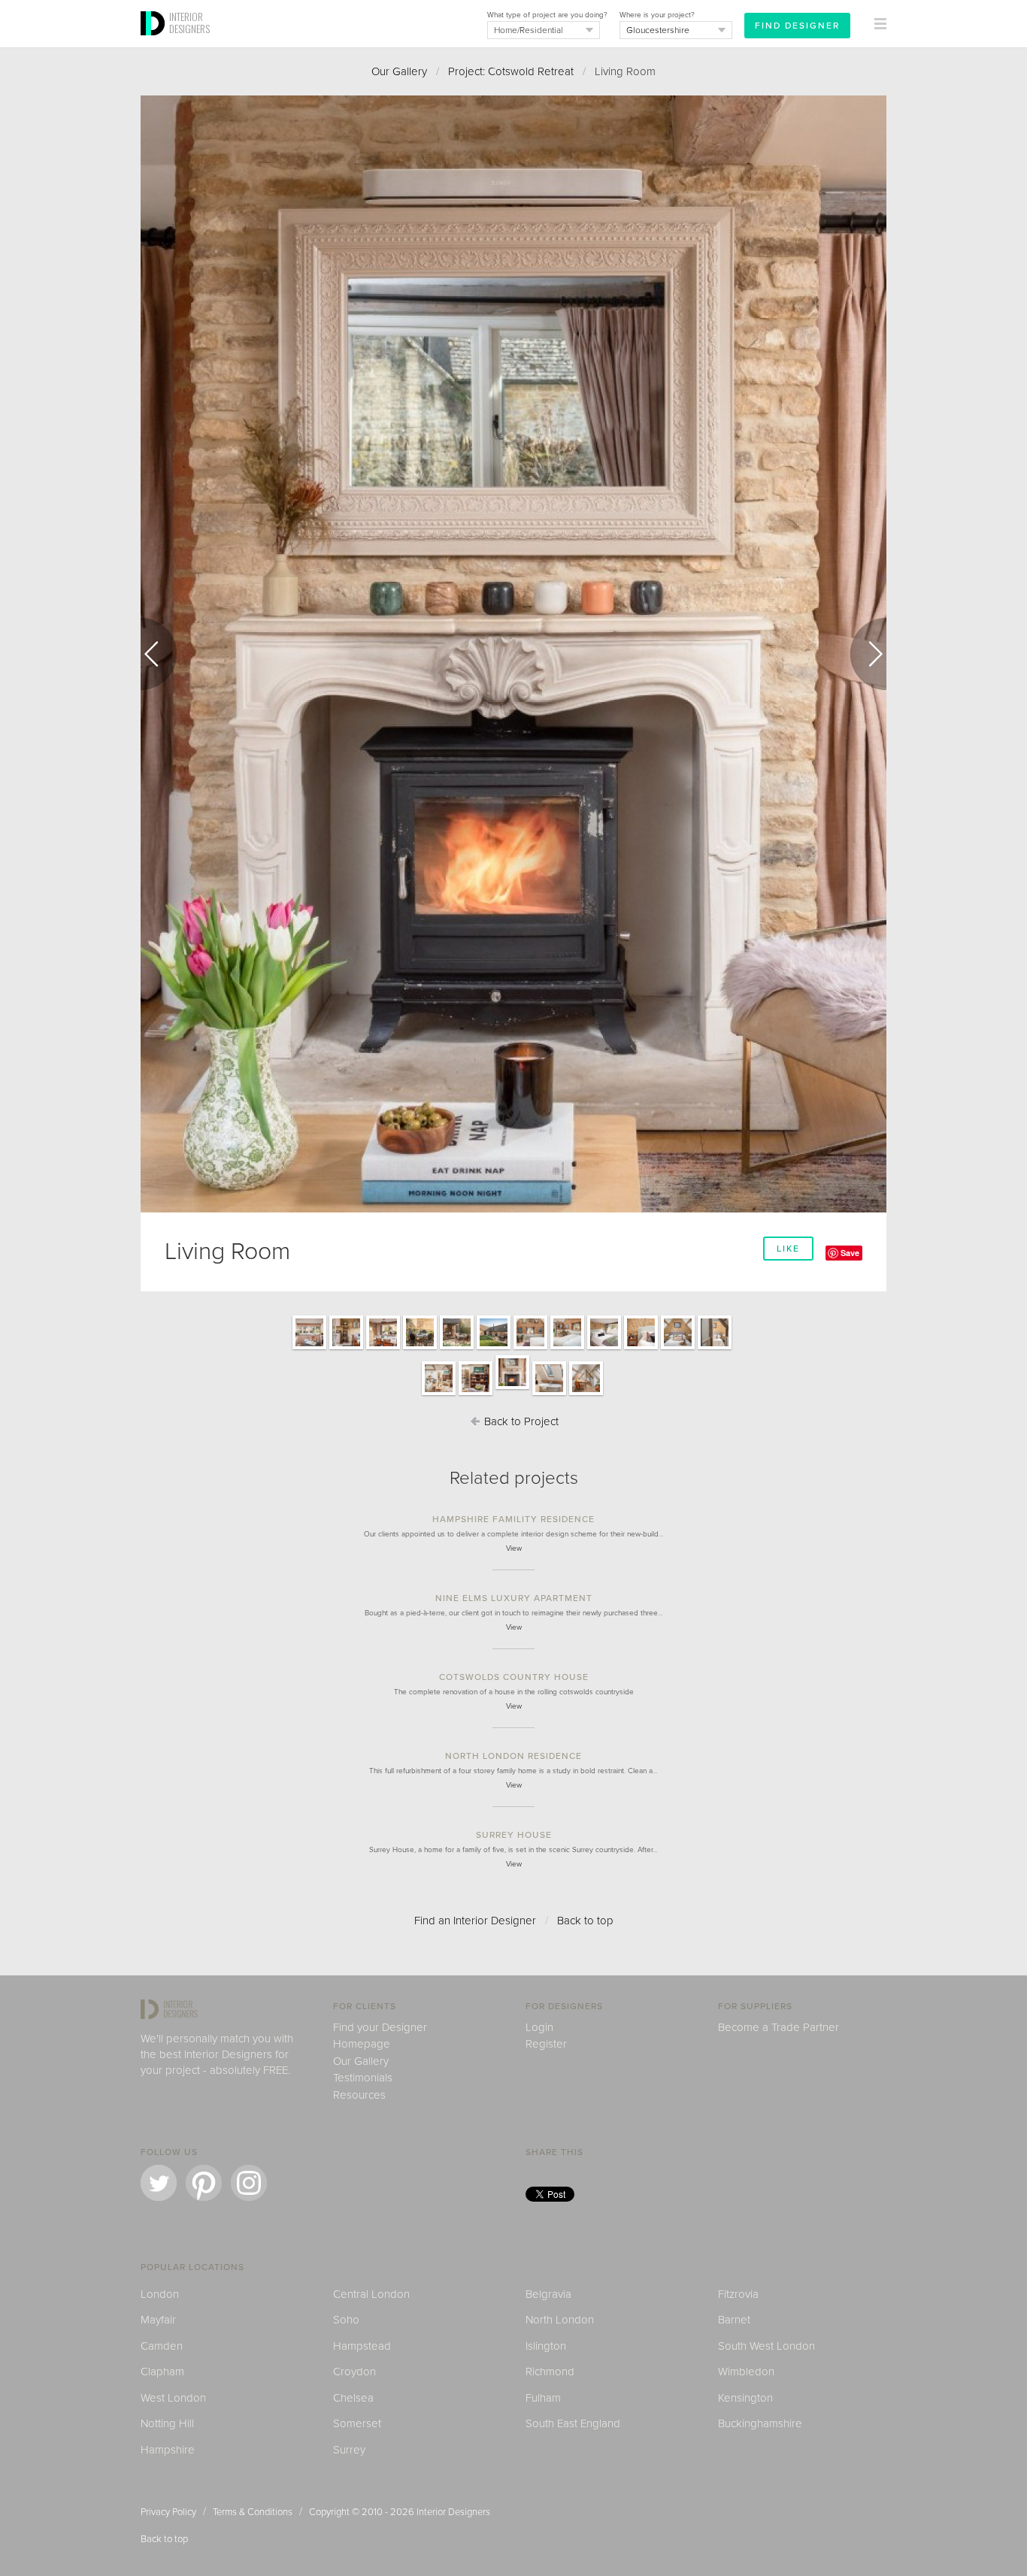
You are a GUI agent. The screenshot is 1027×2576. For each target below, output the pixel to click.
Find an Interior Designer (475, 1921)
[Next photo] (868, 654)
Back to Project (520, 1421)
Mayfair (158, 2320)
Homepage (362, 2044)
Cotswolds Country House (514, 1677)
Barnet (734, 2320)
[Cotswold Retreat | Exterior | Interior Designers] (420, 1349)
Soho (346, 2320)
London (160, 2294)
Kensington (745, 2398)
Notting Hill (167, 2423)
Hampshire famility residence (513, 1519)
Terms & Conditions (253, 2512)
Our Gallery (399, 71)
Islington (546, 2346)
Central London (371, 2294)
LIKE (788, 1249)
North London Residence (513, 1756)
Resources (359, 2095)
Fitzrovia (738, 2294)
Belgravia (548, 2294)
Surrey (349, 2450)
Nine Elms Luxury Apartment (514, 1598)
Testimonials (363, 2078)
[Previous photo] (159, 654)
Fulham (543, 2398)
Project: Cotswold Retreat (511, 71)
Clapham (162, 2372)
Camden (162, 2346)
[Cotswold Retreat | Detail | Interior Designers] (641, 1349)
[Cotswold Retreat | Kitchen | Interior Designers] (309, 1349)
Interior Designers (453, 2512)
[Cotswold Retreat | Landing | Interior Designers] (586, 1394)
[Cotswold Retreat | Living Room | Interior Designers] (439, 1394)
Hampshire (168, 2450)
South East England (573, 2423)
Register (546, 2044)
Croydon (354, 2372)
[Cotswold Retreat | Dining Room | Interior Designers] (383, 1349)
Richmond (550, 2372)
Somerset (357, 2423)
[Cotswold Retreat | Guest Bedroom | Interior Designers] (604, 1349)
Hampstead (362, 2346)
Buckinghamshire (760, 2423)
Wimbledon (746, 2372)
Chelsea (353, 2398)
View (514, 1548)
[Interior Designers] (155, 43)
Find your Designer (380, 2027)
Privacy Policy (168, 2512)
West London (173, 2398)
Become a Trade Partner (779, 2027)
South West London (766, 2346)
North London (560, 2320)
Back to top (585, 1921)
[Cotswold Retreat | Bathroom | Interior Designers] (549, 1394)
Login (539, 2027)
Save (850, 1253)
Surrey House (514, 1835)
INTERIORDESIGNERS (189, 23)
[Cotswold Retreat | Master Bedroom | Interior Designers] (530, 1349)
